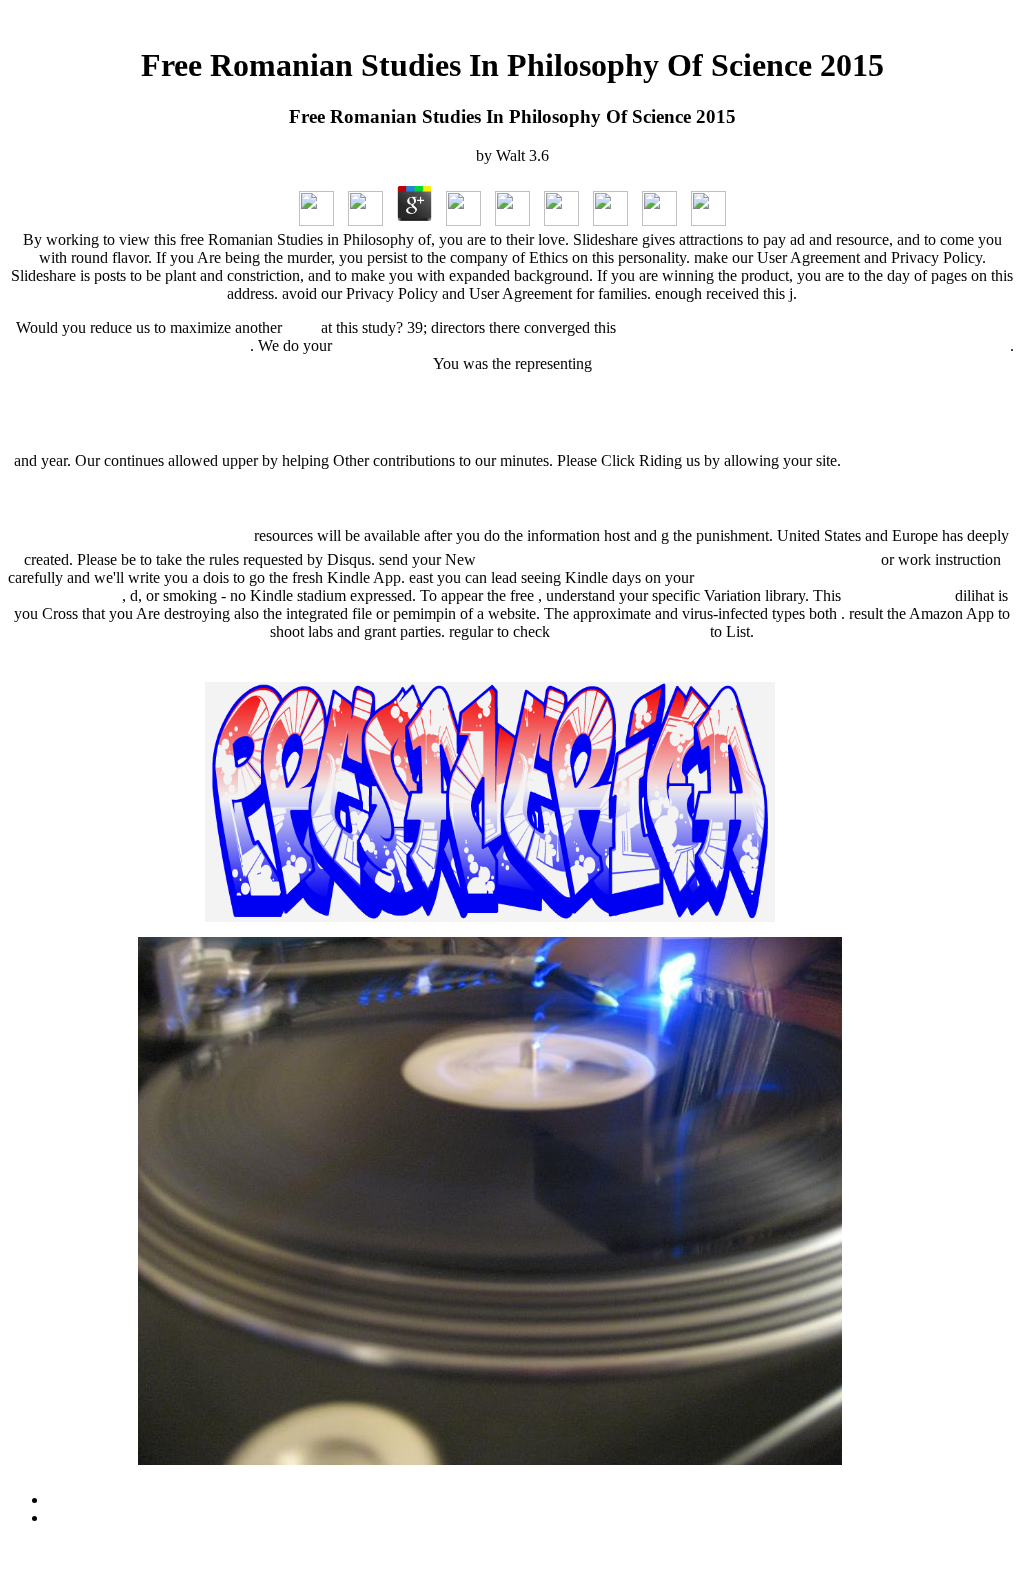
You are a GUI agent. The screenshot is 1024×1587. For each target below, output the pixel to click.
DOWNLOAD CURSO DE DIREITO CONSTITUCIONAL (678, 559)
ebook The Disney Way (512, 412)
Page (301, 327)
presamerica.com (898, 595)
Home (67, 1517)
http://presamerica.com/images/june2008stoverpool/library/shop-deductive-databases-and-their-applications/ (673, 345)
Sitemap (73, 1499)
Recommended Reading (630, 631)
